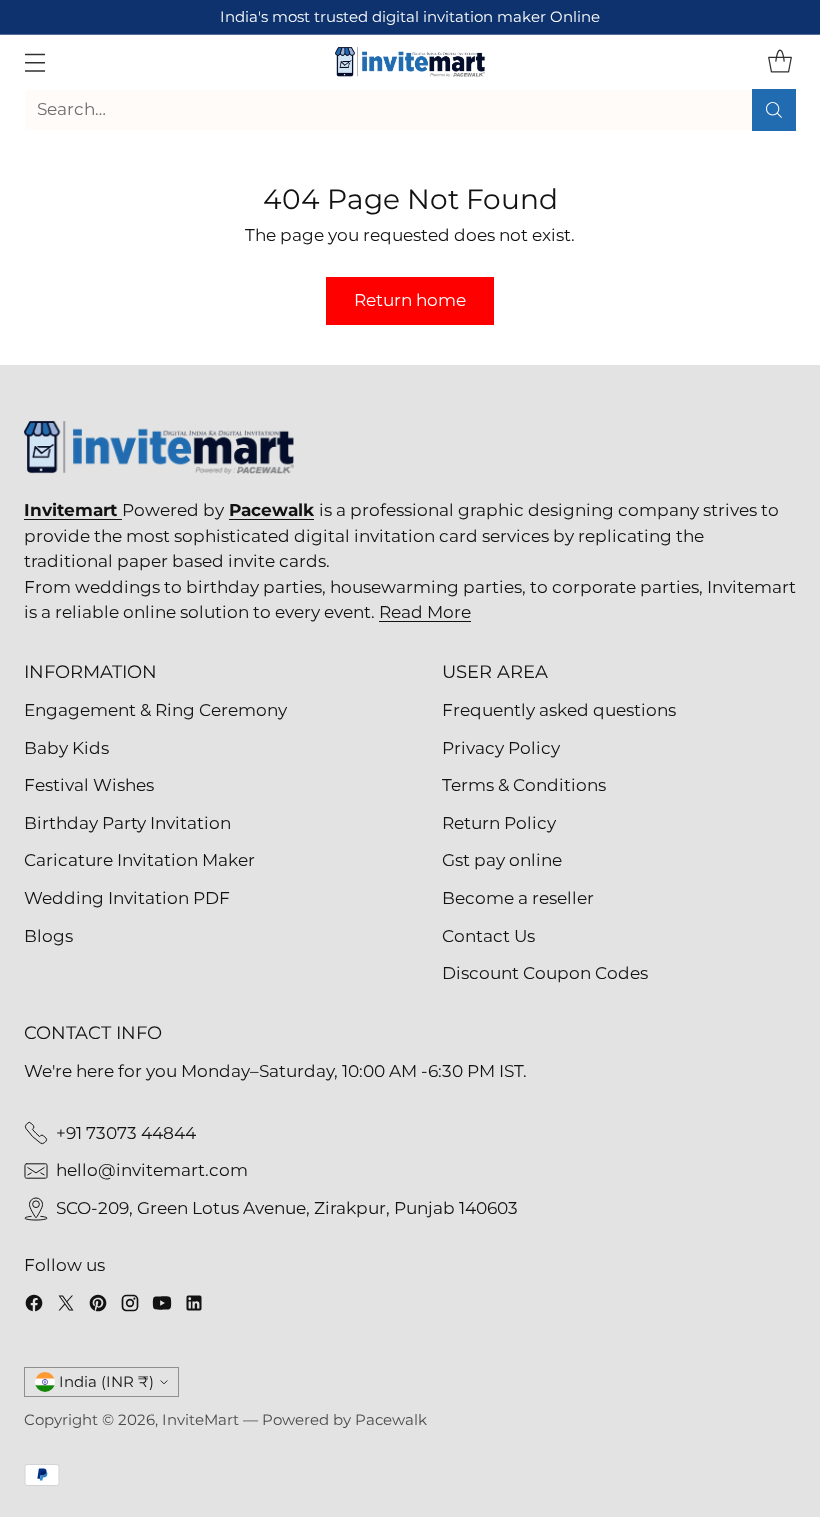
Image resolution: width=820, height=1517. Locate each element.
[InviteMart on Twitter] (66, 1307)
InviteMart (200, 1419)
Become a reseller (518, 898)
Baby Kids (66, 748)
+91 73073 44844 (126, 1133)
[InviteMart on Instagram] (130, 1307)
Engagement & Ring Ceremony (155, 710)
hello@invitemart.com (152, 1170)
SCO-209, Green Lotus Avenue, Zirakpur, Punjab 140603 (287, 1208)
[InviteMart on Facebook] (34, 1307)
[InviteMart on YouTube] (162, 1307)
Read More (425, 612)
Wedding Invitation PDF (127, 898)
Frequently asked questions (559, 710)
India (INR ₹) (106, 1382)
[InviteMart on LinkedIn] (194, 1307)
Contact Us (488, 936)
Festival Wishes (89, 785)
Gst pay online (502, 860)
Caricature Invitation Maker (139, 860)
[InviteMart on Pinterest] (98, 1307)
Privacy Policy (501, 748)
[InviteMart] (410, 62)
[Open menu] (34, 61)
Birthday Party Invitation (127, 823)
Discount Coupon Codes (545, 973)
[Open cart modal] (779, 61)
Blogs (48, 936)
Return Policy (499, 823)
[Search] (774, 110)
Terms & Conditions (524, 785)
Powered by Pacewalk (344, 1419)
